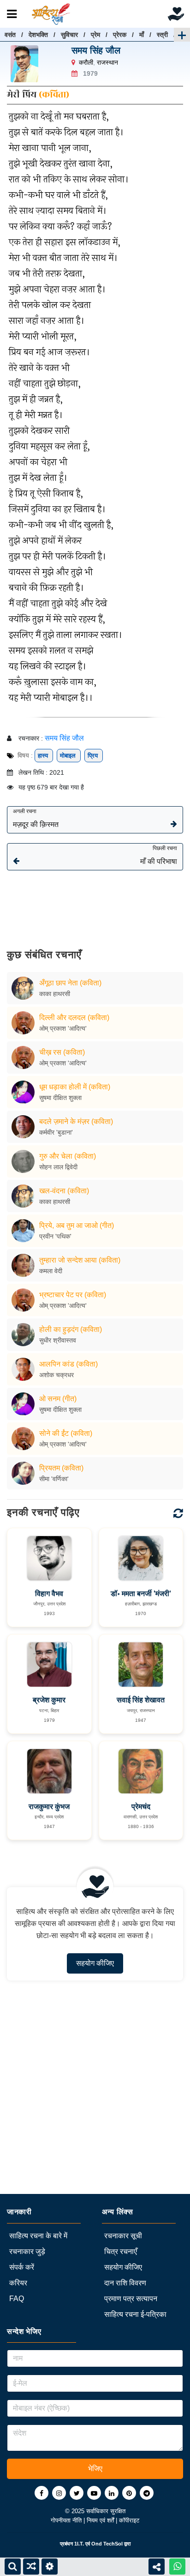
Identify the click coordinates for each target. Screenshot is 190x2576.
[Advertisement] (95, 903)
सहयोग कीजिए (95, 1963)
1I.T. (79, 2544)
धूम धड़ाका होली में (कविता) (75, 1087)
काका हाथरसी (55, 994)
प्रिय (94, 756)
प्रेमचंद (141, 1807)
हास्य (44, 756)
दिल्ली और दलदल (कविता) (74, 1018)
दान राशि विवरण (125, 2283)
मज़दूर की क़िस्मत (36, 818)
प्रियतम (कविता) (61, 1468)
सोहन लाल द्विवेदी (58, 1167)
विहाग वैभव (49, 1594)
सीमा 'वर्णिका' (54, 1479)
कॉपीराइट (129, 2520)
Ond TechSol (107, 2544)
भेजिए (95, 2469)
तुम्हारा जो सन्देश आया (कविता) (80, 1260)
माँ (142, 35)
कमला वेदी (51, 1271)
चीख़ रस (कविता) (62, 1052)
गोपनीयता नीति (67, 2520)
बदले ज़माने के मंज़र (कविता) (76, 1121)
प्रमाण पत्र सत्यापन (131, 2299)
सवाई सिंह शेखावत (141, 1700)
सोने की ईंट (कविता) (66, 1433)
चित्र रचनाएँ (121, 2251)
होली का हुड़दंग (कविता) (71, 1329)
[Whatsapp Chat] (177, 2567)
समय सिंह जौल (96, 50)
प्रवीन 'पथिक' (55, 1236)
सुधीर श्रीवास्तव (58, 1340)
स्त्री (162, 35)
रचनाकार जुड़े (27, 2251)
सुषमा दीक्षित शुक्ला (60, 1098)
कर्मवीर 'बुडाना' (56, 1132)
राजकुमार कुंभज (49, 1807)
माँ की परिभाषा (159, 855)
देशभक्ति (38, 35)
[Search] (13, 2567)
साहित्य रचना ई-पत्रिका (135, 2314)
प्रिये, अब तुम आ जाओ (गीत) (77, 1225)
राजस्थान (107, 62)
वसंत (10, 35)
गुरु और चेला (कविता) (68, 1156)
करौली (86, 62)
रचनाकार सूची (123, 2236)
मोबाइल (69, 756)
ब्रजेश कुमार (49, 1700)
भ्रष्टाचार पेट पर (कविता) (73, 1295)
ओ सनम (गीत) (58, 1399)
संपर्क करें (22, 2267)
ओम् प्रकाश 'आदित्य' (63, 1028)
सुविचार (69, 35)
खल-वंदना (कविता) (64, 1191)
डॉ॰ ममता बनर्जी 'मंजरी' (141, 1594)
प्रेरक (120, 35)
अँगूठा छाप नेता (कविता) (70, 983)
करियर (18, 2283)
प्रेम (95, 35)
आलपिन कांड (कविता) (68, 1364)
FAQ (17, 2299)
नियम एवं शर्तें (101, 2520)
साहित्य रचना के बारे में (38, 2236)
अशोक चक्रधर (56, 1375)
